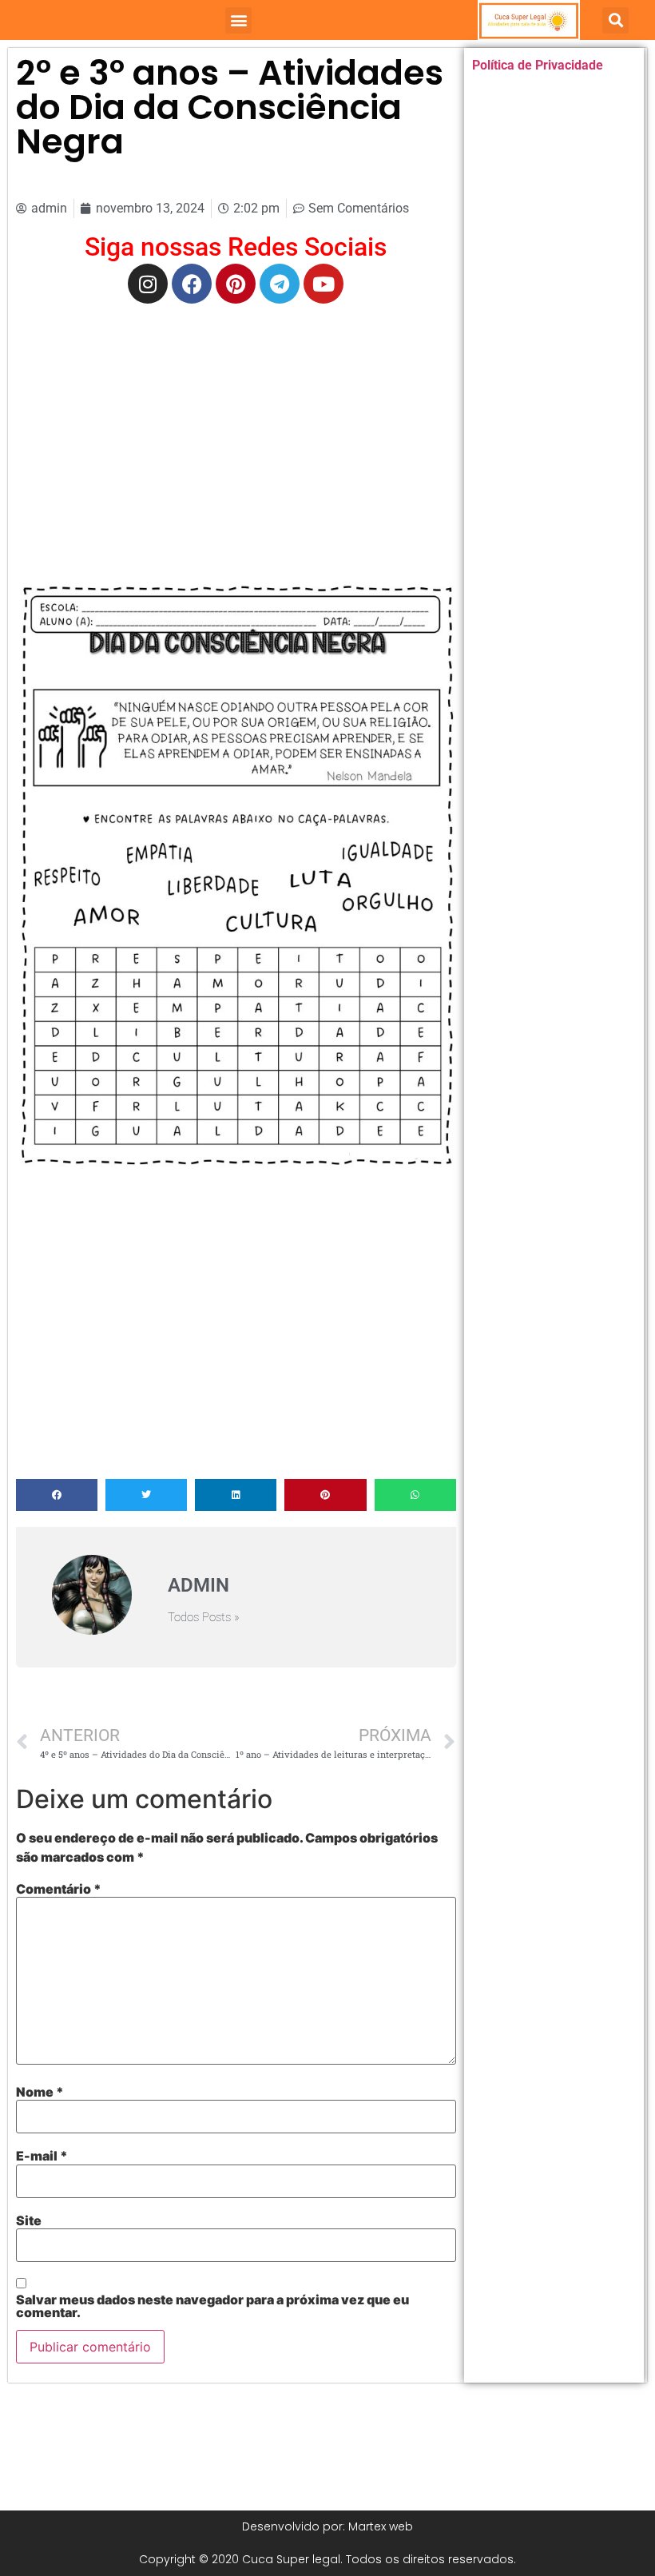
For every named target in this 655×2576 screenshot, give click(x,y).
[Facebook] (192, 284)
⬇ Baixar (236, 888)
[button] (238, 20)
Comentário (59, 1889)
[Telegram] (280, 284)
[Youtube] (324, 284)
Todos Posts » (204, 1618)
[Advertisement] (236, 431)
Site (29, 2220)
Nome (40, 2092)
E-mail (42, 2156)
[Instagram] (148, 284)
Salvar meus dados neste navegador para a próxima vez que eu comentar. (212, 2306)
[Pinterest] (236, 284)
